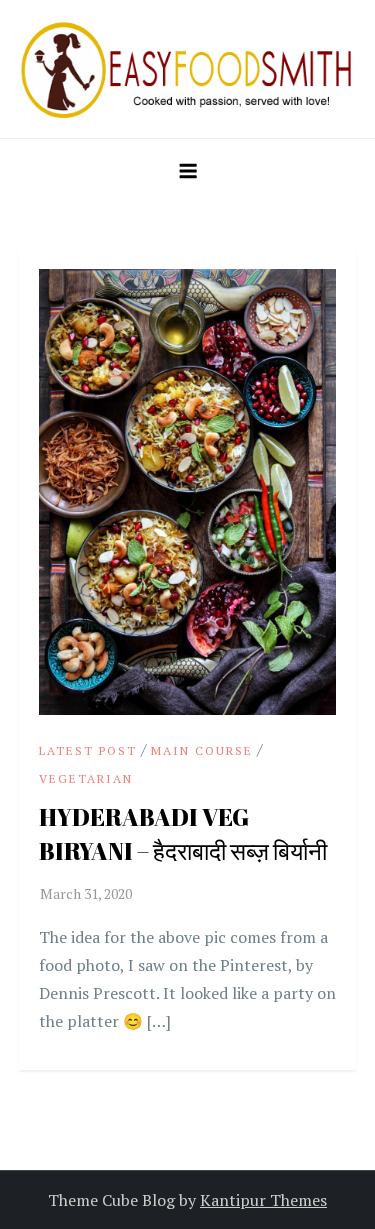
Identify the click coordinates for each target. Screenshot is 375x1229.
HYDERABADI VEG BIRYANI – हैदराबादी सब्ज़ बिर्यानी (183, 834)
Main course (202, 750)
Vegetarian (86, 778)
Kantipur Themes (263, 1200)
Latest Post (88, 750)
